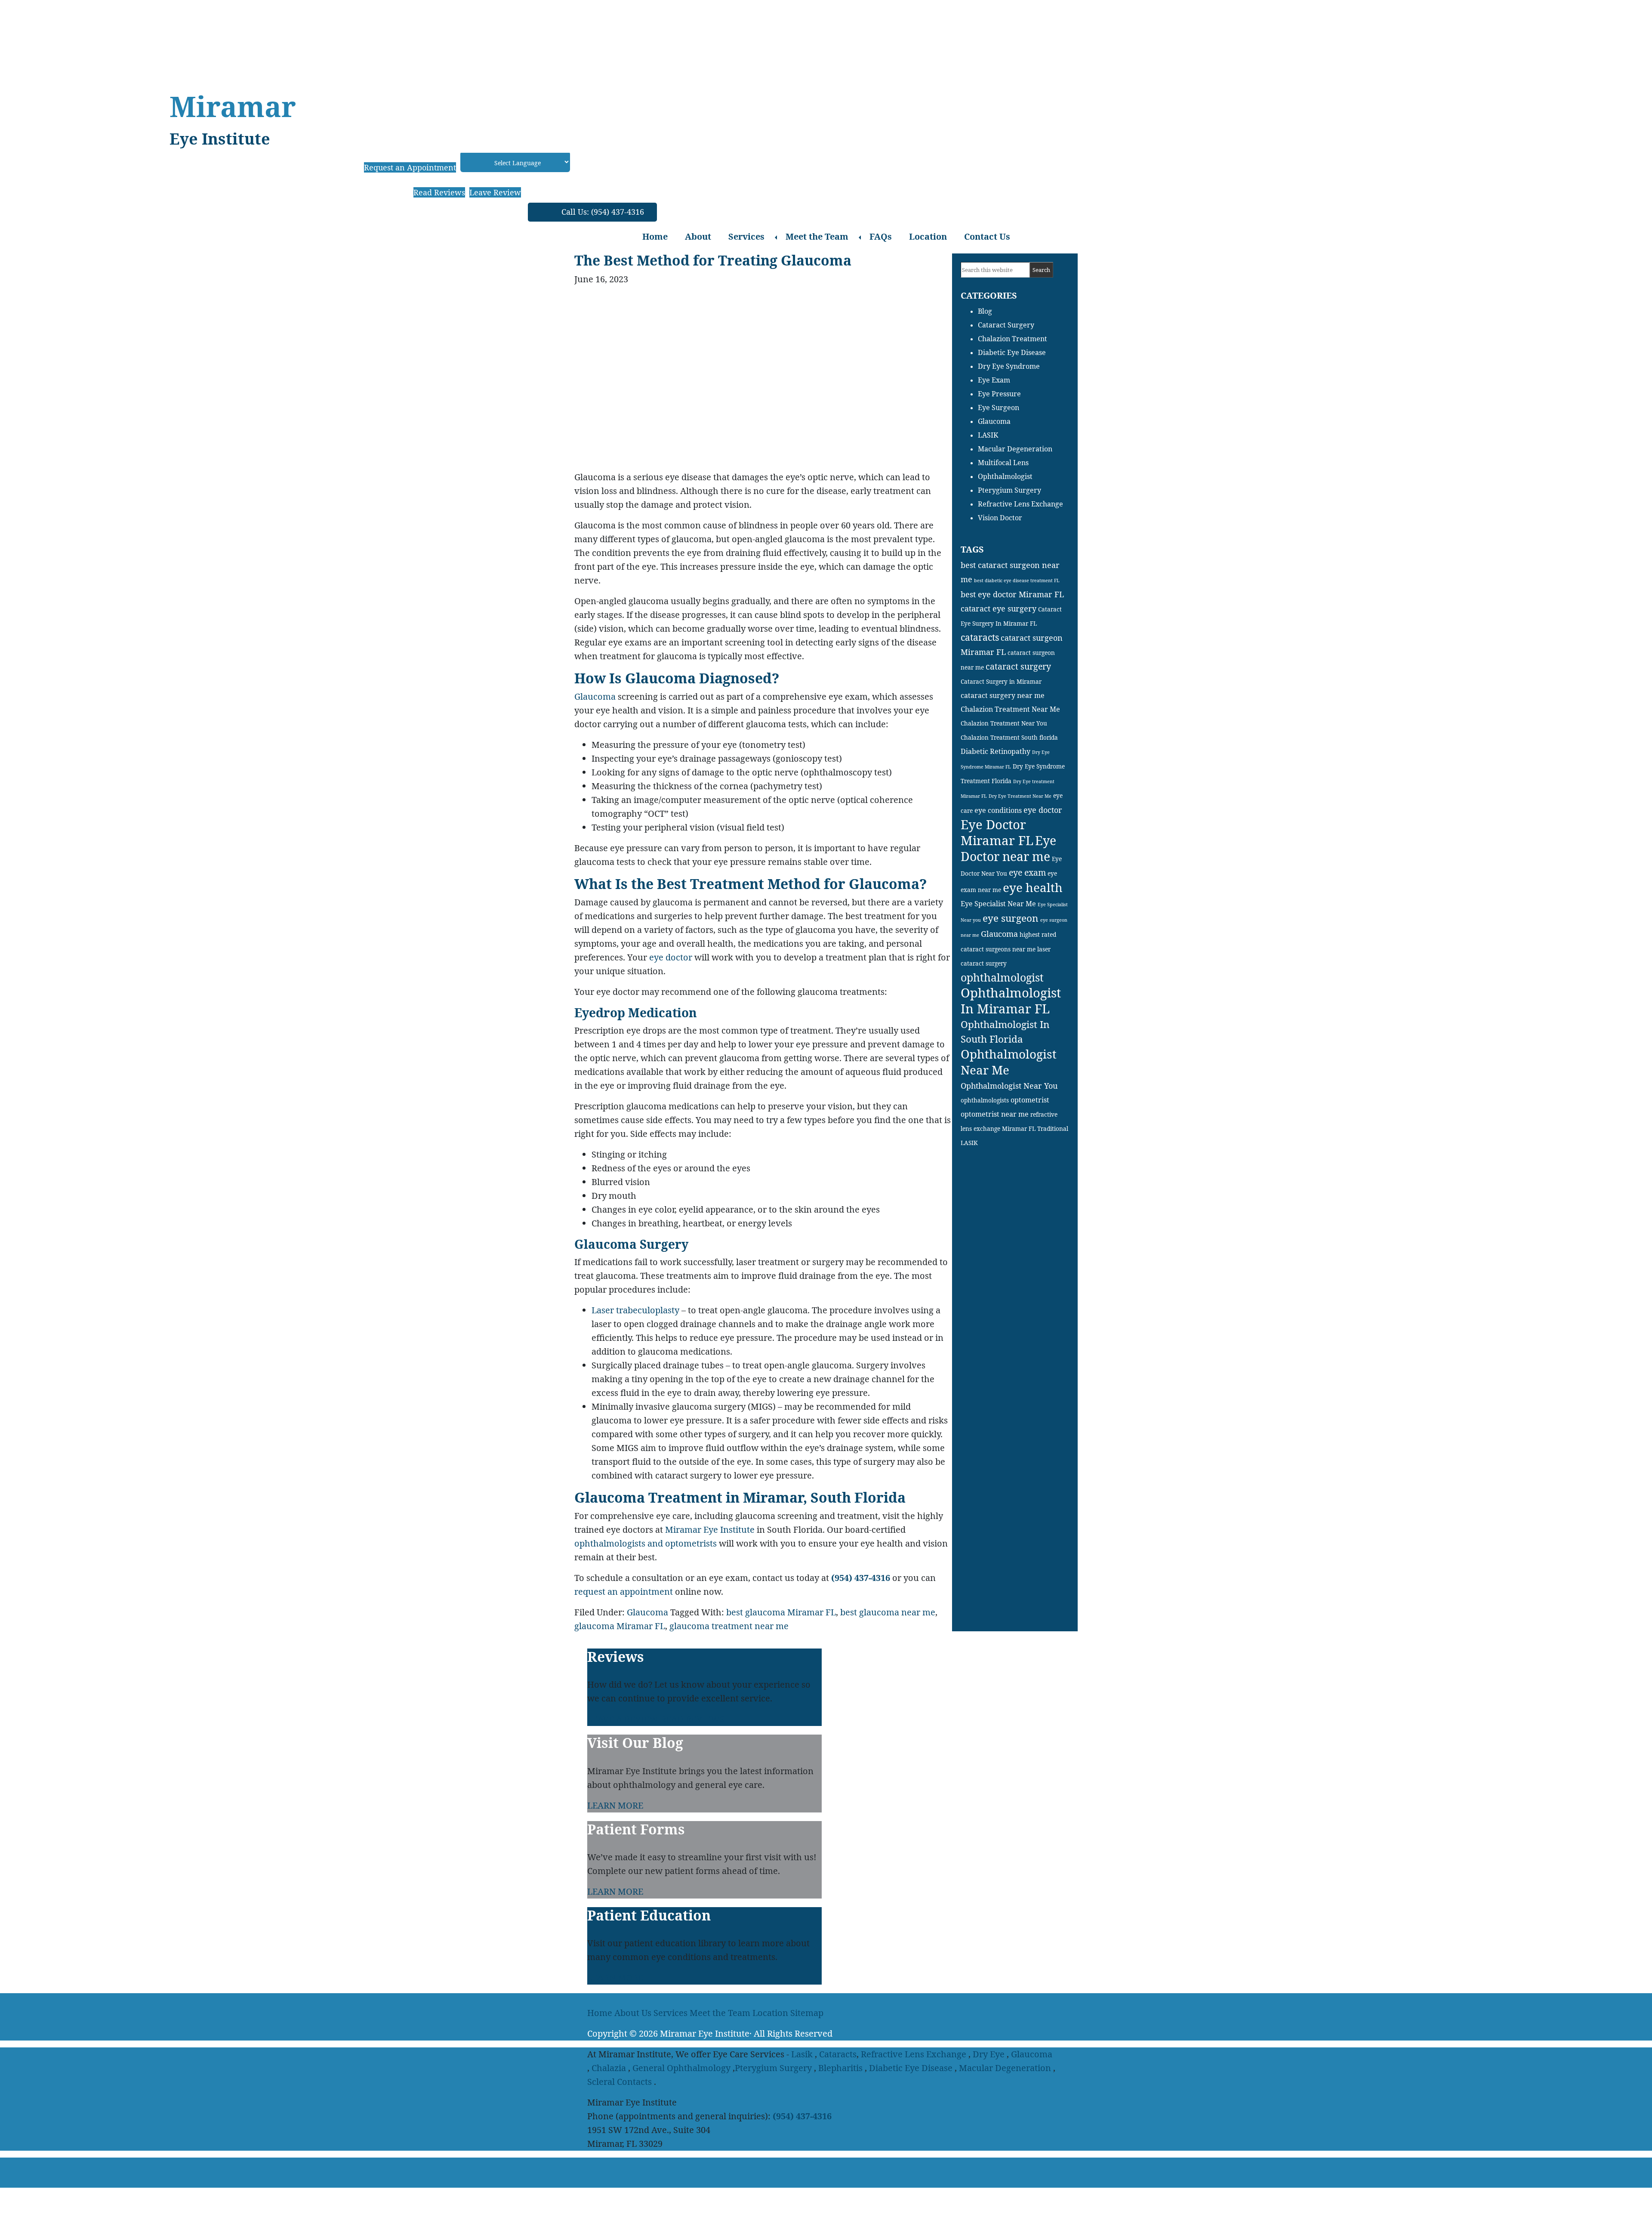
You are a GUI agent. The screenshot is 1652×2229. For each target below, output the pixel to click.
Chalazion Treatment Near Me (1010, 709)
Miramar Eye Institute (710, 1530)
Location (928, 236)
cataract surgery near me (1003, 695)
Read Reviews (439, 192)
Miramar (233, 106)
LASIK (988, 435)
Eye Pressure (999, 394)
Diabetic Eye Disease (1012, 352)
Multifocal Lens (1003, 463)
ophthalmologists (985, 1100)
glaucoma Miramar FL (620, 1626)
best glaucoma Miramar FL (781, 1612)
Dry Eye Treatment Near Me (1020, 796)
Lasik (802, 2054)
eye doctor (671, 957)
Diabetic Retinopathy (996, 751)
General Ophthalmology (681, 2068)
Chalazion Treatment (1012, 339)
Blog (985, 311)
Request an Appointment (410, 167)
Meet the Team (817, 236)
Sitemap (807, 2013)
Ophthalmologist (1005, 476)
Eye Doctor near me (1008, 848)
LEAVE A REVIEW (623, 1719)
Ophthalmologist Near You (1009, 1086)
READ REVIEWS (692, 1719)
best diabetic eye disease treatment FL (1017, 580)
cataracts (980, 637)
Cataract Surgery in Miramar (1001, 681)
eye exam (1027, 872)
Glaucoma (595, 696)
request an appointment (624, 1591)
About (698, 236)
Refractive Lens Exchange (1020, 504)
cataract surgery (1018, 666)
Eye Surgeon (999, 408)
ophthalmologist (1002, 977)
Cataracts (838, 2054)
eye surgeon (1011, 918)
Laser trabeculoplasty (635, 1310)
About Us (633, 2013)
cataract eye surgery (999, 608)
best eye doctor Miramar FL (1012, 594)
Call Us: (603, 212)
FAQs (881, 236)
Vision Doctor (1000, 518)
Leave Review (495, 192)
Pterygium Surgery (1009, 490)
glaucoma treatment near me (729, 1626)
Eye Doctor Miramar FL (997, 832)
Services (746, 236)
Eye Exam (994, 380)
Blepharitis (840, 2068)
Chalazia (609, 2068)
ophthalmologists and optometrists (646, 1543)
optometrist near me (995, 1114)
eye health (1033, 887)
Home (655, 236)
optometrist (1030, 1100)
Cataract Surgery (1006, 325)
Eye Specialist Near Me (998, 904)
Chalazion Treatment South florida (1009, 737)
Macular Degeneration (1015, 449)
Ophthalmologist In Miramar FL (1011, 1001)
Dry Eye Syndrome (1009, 366)
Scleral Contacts (619, 2082)
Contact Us (987, 236)
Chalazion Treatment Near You (1004, 723)
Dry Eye (989, 2054)
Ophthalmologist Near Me (1009, 1062)
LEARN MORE (615, 1805)
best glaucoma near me (888, 1612)
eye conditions (998, 810)
